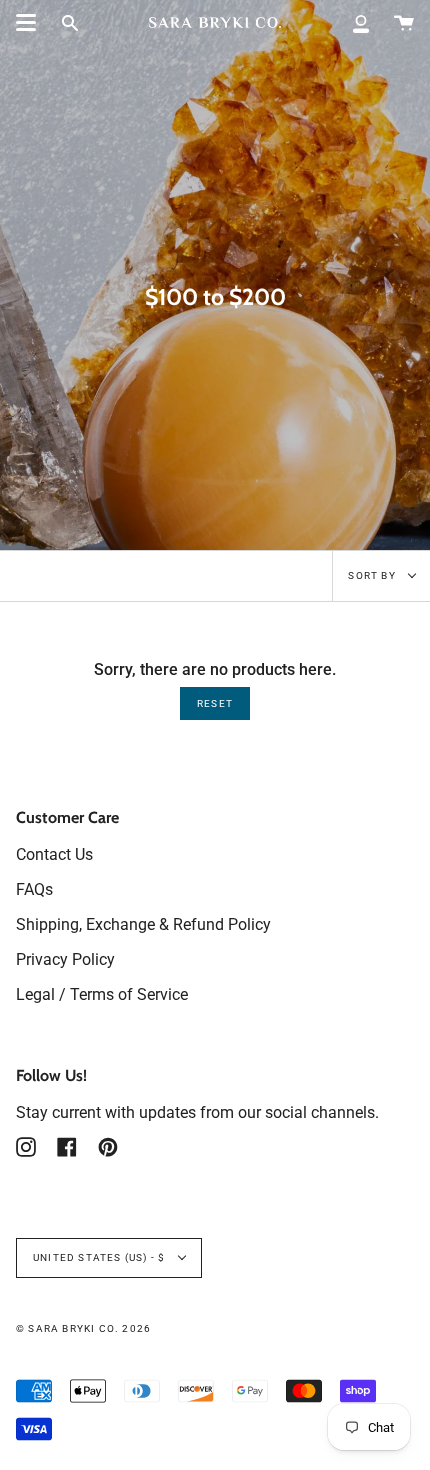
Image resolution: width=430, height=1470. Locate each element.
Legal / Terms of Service (102, 994)
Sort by (373, 575)
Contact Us (54, 854)
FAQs (34, 889)
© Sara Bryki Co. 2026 (83, 1328)
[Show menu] (26, 23)
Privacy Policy (65, 959)
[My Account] (361, 22)
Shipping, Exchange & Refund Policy (143, 924)
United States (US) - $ (101, 1257)
